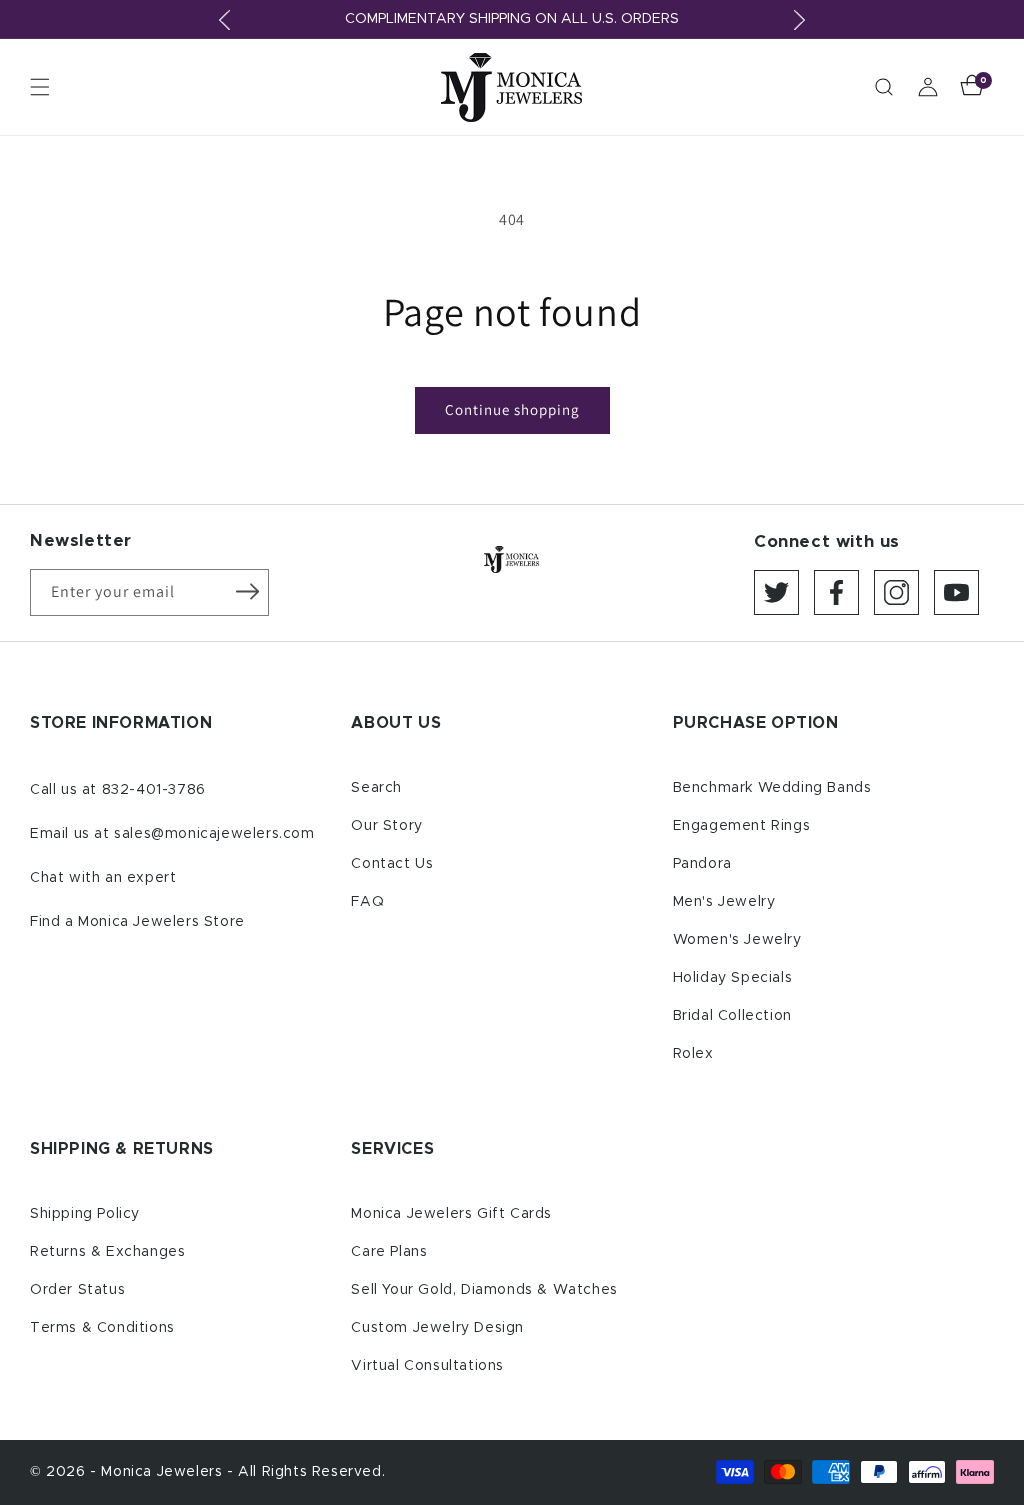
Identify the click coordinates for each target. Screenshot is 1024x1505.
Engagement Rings (742, 826)
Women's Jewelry (737, 940)
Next (799, 20)
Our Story (386, 826)
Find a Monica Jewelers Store (137, 922)
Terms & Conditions (102, 1328)
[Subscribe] (247, 591)
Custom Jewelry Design (437, 1328)
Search (376, 788)
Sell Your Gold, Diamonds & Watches (484, 1290)
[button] (40, 87)
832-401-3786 (154, 790)
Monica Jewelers (164, 1472)
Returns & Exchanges (107, 1252)
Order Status (77, 1290)
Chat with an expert (103, 878)
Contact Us (392, 864)
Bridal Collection (732, 1016)
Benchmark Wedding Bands (772, 788)
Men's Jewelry (724, 902)
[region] (512, 19)
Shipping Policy (85, 1214)
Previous (225, 20)
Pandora (702, 864)
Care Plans (389, 1252)
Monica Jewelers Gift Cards (451, 1214)
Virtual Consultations (427, 1366)
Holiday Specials (733, 978)
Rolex (693, 1054)
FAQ (367, 902)
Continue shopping (512, 409)
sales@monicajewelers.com (214, 834)
